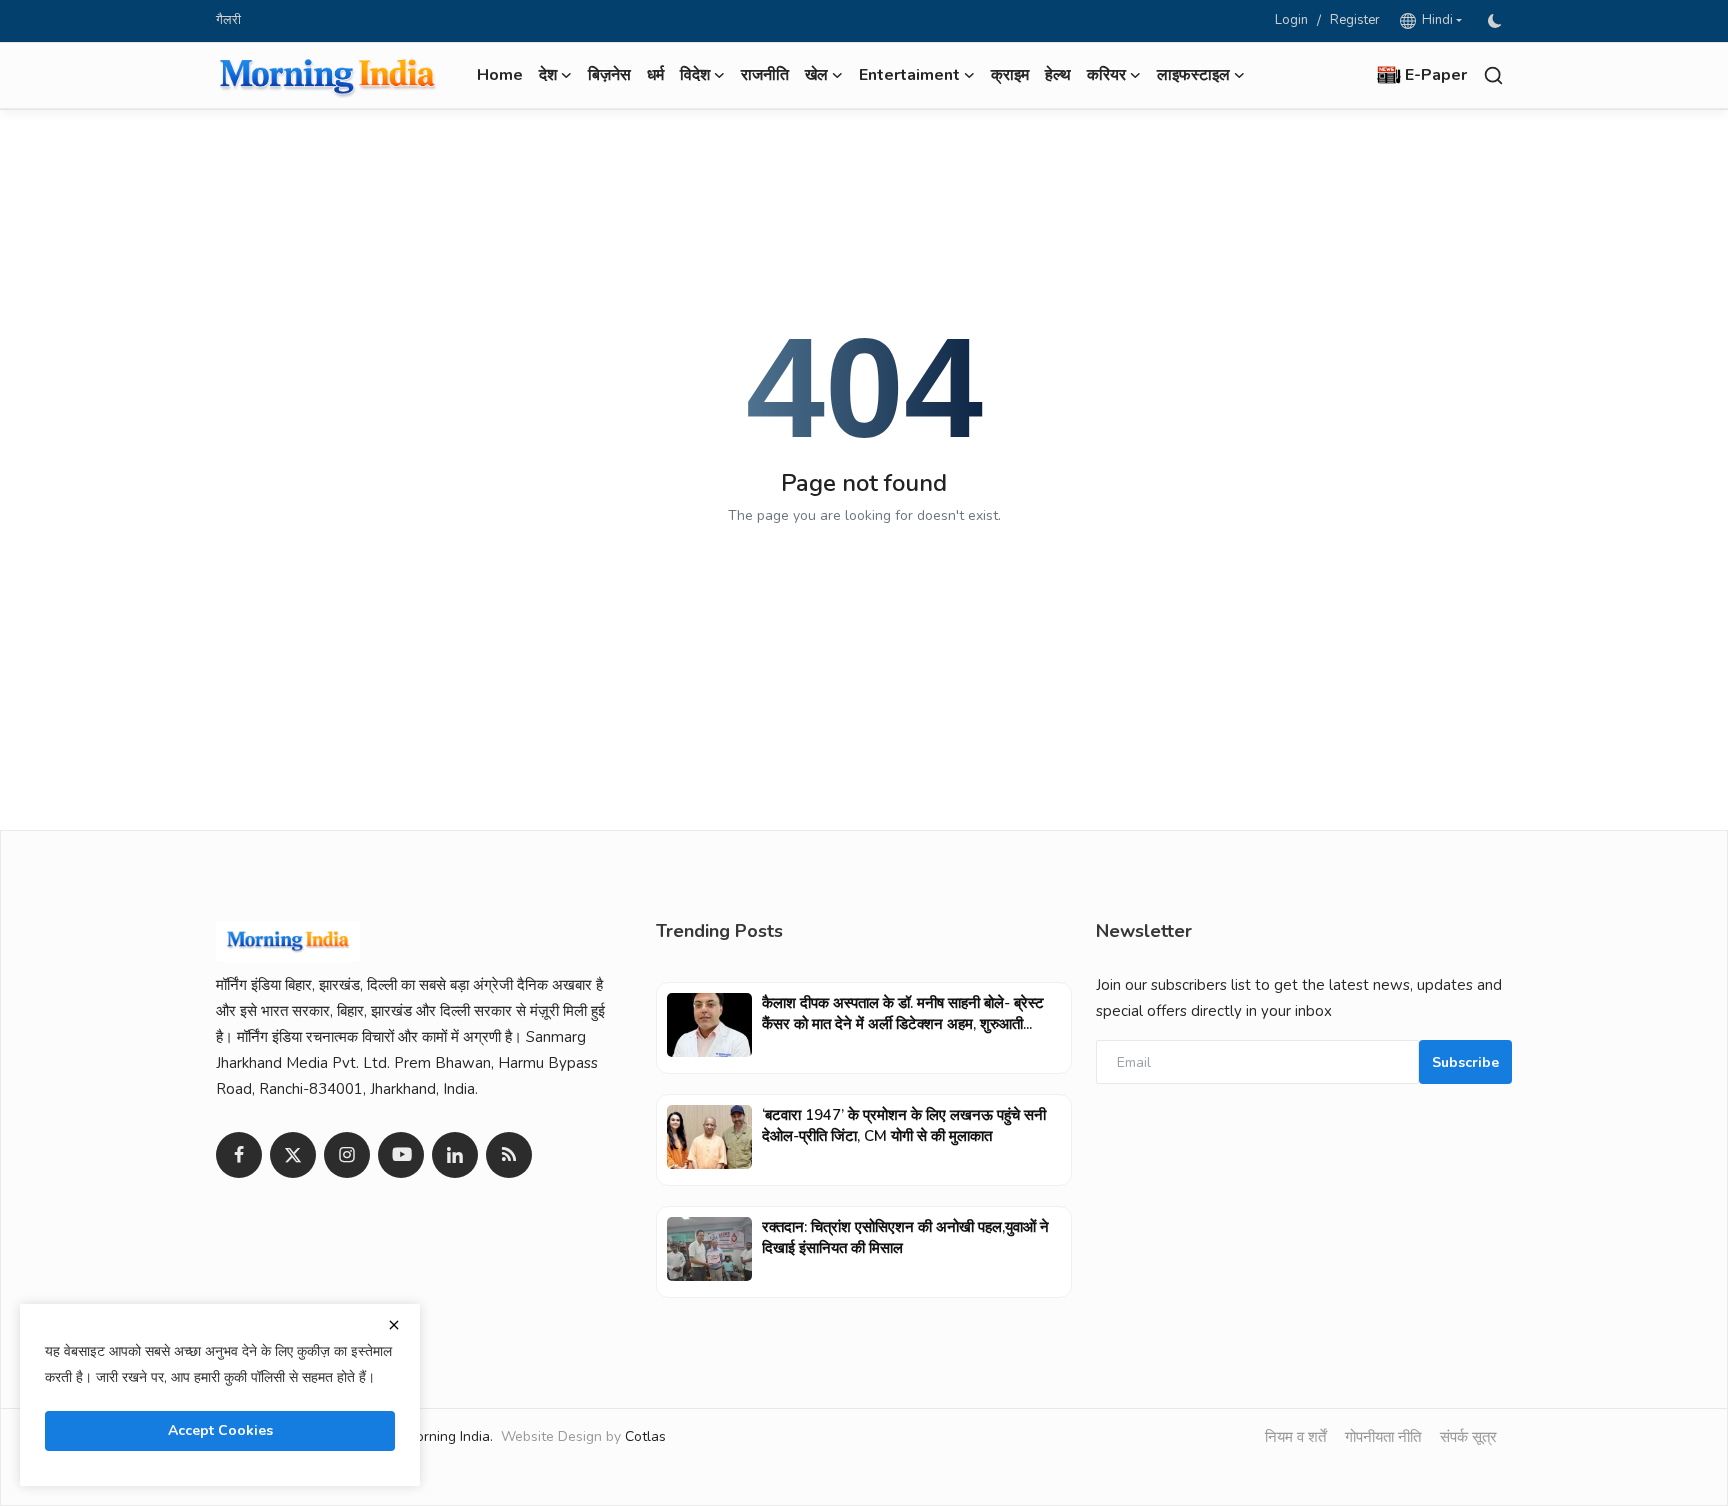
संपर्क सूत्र (1468, 1437)
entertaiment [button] (909, 75)
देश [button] (548, 75)
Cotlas (645, 1436)
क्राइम (1010, 75)
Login (1291, 20)
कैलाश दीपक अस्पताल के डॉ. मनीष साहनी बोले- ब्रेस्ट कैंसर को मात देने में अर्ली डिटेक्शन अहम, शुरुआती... (903, 1013)
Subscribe (1465, 1062)
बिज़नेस (609, 75)
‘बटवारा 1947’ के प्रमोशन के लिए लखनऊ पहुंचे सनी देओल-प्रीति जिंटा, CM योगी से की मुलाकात (904, 1125)
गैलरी (228, 20)
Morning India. (449, 1436)
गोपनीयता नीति (1383, 1437)
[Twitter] (293, 1155)
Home (500, 75)
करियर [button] (1106, 75)
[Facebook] (239, 1155)
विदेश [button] (695, 75)
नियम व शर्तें (1295, 1437)
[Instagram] (347, 1155)
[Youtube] (401, 1155)
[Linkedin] (455, 1155)
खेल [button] (816, 75)
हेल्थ (1058, 75)
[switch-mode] (1497, 21)
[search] (1493, 75)
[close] (394, 1325)
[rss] (509, 1155)
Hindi (1434, 20)
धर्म (655, 75)
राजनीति (765, 75)
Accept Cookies (220, 1430)
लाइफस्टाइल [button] (1193, 75)
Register (1355, 20)
